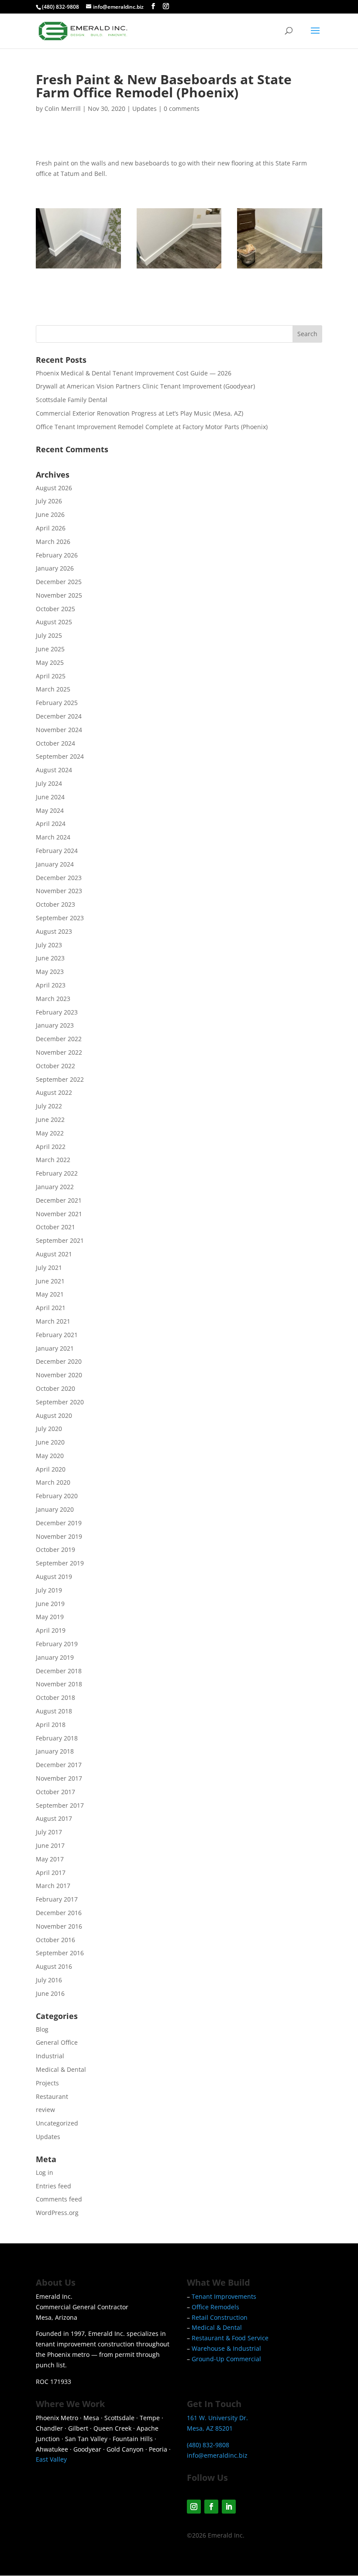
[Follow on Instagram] (194, 2507)
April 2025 (51, 676)
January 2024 (55, 864)
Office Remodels (215, 2307)
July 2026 (49, 501)
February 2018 (57, 1738)
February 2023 (57, 1012)
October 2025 (55, 609)
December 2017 (59, 1765)
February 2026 (57, 555)
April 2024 (51, 824)
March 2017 (53, 1886)
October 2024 (55, 743)
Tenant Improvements (224, 2296)
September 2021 (60, 1240)
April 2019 (51, 1630)
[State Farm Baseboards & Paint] (78, 268)
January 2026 (55, 568)
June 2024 (50, 797)
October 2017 (55, 1792)
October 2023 (55, 904)
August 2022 (54, 1092)
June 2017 (50, 1845)
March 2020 (53, 1482)
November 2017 (59, 1778)
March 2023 (53, 999)
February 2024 (57, 851)
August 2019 (54, 1577)
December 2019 (59, 1523)
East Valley (51, 2459)
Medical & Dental (61, 2069)
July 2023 (49, 945)
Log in (45, 2172)
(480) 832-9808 (60, 7)
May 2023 (50, 972)
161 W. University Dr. (217, 2418)
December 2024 (59, 716)
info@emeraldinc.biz (217, 2455)
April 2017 (51, 1873)
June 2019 (50, 1604)
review (45, 2110)
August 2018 (54, 1711)
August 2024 (54, 770)
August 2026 (54, 488)
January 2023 (55, 1025)
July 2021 (49, 1267)
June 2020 (50, 1442)
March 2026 (53, 542)
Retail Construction (220, 2317)
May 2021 (50, 1294)
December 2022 (59, 1039)
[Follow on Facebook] (211, 2507)
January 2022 (55, 1187)
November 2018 (59, 1684)
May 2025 (50, 662)
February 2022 (57, 1173)
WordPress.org (57, 2213)
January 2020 (55, 1509)
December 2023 (59, 878)
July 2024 (49, 783)
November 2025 (59, 595)
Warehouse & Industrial (226, 2348)
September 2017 (60, 1805)
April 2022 (51, 1147)
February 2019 (57, 1644)
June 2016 (50, 1993)
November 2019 (59, 1536)
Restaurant (52, 2096)
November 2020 (59, 1375)
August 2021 (54, 1254)
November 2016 (59, 1926)
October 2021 (55, 1227)
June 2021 (50, 1281)
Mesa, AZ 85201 (210, 2428)
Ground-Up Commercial (226, 2359)
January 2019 (55, 1657)
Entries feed (53, 2186)
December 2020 (59, 1361)
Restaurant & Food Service (230, 2338)
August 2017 (54, 1818)
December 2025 (59, 582)
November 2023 (59, 891)
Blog (42, 2029)
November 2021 (59, 1214)
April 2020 (51, 1469)
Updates (145, 108)
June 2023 (50, 958)
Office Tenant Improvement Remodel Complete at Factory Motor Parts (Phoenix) (152, 427)
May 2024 (50, 810)
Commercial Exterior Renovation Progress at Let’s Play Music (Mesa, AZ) (139, 413)
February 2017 (57, 1899)
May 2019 (50, 1617)
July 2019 (49, 1590)
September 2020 (60, 1402)
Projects (47, 2083)
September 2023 (60, 918)
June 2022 (50, 1119)
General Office (57, 2042)
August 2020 (54, 1415)
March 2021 (53, 1321)
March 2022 (53, 1160)
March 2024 (53, 837)
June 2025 (50, 649)
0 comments (182, 108)
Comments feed (59, 2199)
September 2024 (60, 756)
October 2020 (55, 1388)
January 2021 (55, 1348)
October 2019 (55, 1549)
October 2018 (55, 1697)
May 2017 (50, 1859)
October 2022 (55, 1066)
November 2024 (59, 730)
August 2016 (54, 1966)
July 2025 (49, 635)
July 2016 (49, 1980)
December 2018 (59, 1671)
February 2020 (57, 1496)
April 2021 (51, 1308)
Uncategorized (57, 2123)
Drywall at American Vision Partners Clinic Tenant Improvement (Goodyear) (145, 386)
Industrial (50, 2056)
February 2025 (57, 703)
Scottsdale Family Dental (72, 400)
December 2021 (59, 1200)
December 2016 (59, 1913)
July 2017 (49, 1832)
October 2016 (55, 1940)
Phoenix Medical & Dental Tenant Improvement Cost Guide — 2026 (134, 373)
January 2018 (55, 1751)
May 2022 (50, 1133)
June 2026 (50, 514)
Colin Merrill (63, 108)
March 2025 (53, 689)
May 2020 (50, 1456)
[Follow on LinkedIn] (229, 2507)
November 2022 (59, 1052)
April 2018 (51, 1725)
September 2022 (60, 1079)
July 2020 (49, 1429)
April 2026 (51, 528)
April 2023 (51, 985)
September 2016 (60, 1953)
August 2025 (54, 622)
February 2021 (57, 1335)
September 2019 (60, 1563)
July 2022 (49, 1106)
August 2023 (54, 931)
